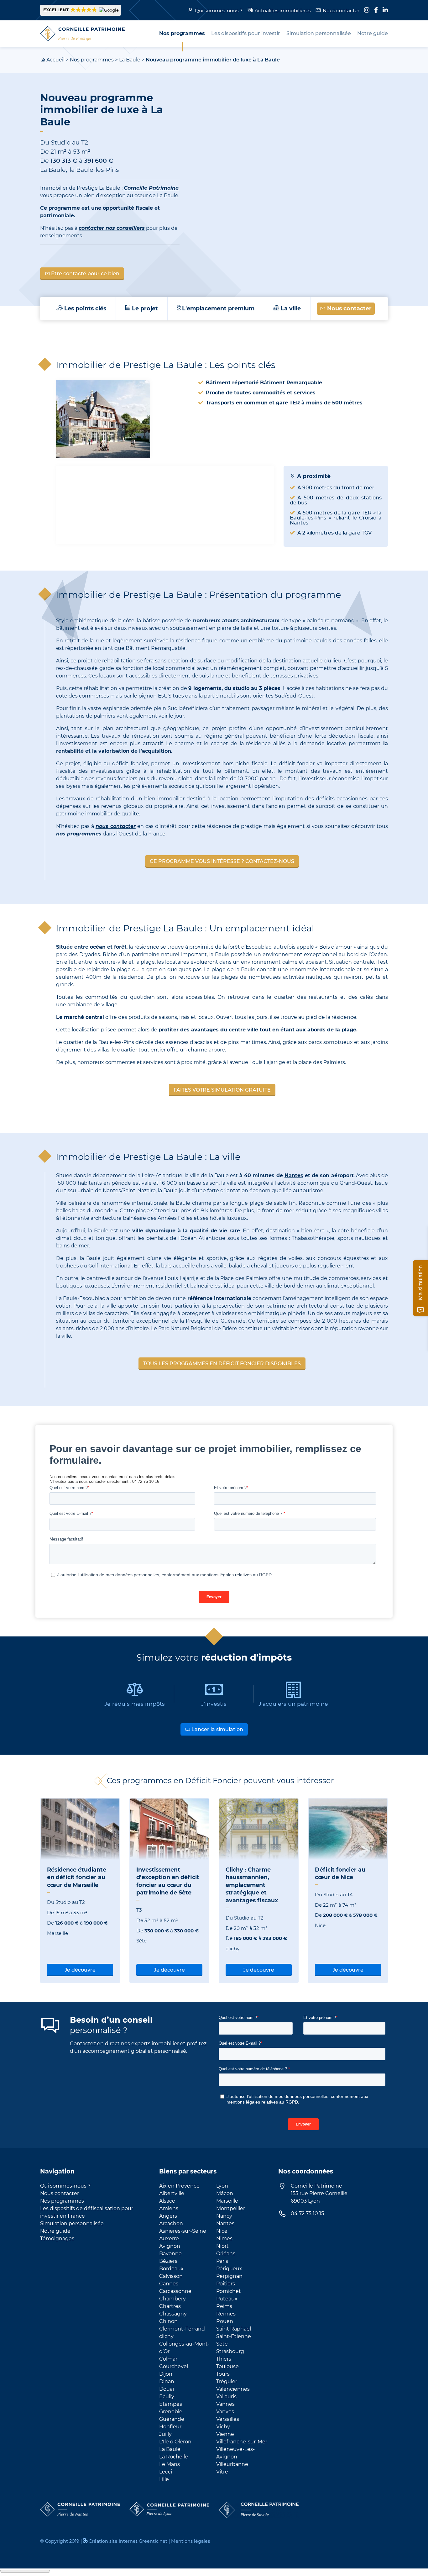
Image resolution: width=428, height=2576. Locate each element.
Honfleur (170, 2427)
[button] (81, 10)
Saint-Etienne (234, 2336)
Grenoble (171, 2412)
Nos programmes (92, 60)
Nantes (294, 1175)
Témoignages (57, 2239)
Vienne (225, 2434)
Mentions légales (191, 2541)
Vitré (222, 2472)
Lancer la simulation (217, 1729)
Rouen (225, 2321)
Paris (222, 2261)
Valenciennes (233, 2389)
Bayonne (170, 2254)
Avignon (170, 2246)
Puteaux (227, 2299)
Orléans (226, 2254)
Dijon (166, 2374)
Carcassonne (175, 2291)
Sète (222, 2344)
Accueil (55, 60)
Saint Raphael (234, 2329)
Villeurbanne (232, 2464)
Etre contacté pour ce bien (85, 274)
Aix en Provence (179, 2186)
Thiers (224, 2359)
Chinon (168, 2321)
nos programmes (79, 834)
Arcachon (171, 2223)
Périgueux (229, 2269)
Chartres (170, 2306)
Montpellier (231, 2208)
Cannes (169, 2284)
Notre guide (55, 2231)
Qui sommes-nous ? (219, 11)
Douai (167, 2389)
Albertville (172, 2193)
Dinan (167, 2381)
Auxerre (169, 2239)
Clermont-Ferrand (182, 2329)
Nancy (224, 2216)
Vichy (223, 2427)
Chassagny (173, 2314)
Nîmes (224, 2239)
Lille (164, 2479)
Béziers (168, 2261)
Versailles (228, 2419)
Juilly (165, 2434)
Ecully (167, 2397)
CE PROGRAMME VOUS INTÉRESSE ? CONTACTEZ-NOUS (222, 861)
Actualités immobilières (283, 11)
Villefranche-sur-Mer (242, 2442)
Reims (224, 2306)
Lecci (166, 2472)
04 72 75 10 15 (307, 2213)
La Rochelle (174, 2457)
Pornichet (229, 2291)
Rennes (226, 2314)
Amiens (169, 2208)
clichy (166, 2336)
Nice (222, 2231)
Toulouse (227, 2366)
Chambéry (172, 2299)
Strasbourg (230, 2351)
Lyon (222, 2186)
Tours (223, 2374)
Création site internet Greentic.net (128, 2541)
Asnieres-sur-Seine (183, 2231)
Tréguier (227, 2381)
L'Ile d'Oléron (175, 2442)
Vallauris (226, 2397)
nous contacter (116, 826)
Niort (222, 2246)
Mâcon (225, 2193)
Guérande (172, 2419)
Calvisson (171, 2276)
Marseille (227, 2201)
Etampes (171, 2404)
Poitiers (226, 2284)
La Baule (130, 60)
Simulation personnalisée (72, 2223)
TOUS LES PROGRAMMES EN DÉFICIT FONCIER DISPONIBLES (222, 1364)
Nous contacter (341, 11)
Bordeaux (171, 2269)
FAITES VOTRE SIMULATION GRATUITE (222, 1090)
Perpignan (229, 2276)
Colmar (168, 2359)
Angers (168, 2216)
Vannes (225, 2404)
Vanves (225, 2412)
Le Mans (170, 2464)
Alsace (167, 2201)
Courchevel (174, 2366)
